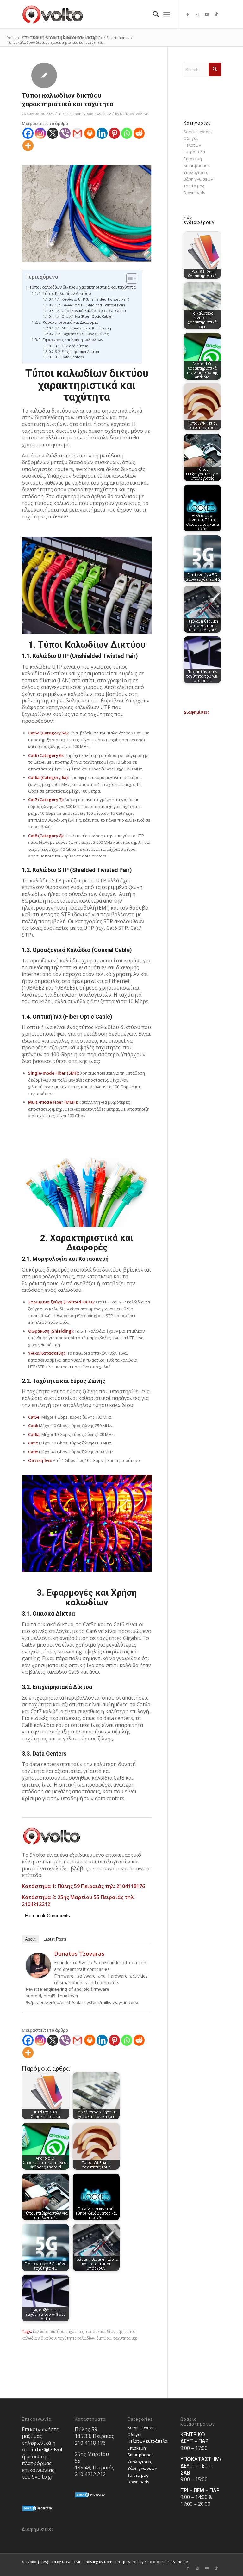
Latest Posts (55, 1939)
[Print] (90, 133)
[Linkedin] (102, 133)
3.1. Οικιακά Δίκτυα (72, 346)
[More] (28, 146)
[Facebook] (28, 133)
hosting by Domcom (103, 2562)
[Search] (153, 14)
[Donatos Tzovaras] (38, 1977)
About (30, 1939)
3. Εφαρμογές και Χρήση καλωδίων (71, 340)
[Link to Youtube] (207, 14)
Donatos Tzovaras (134, 114)
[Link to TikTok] (216, 14)
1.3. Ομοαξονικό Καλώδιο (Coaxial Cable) (90, 311)
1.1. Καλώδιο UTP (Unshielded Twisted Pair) (92, 299)
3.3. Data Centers (69, 357)
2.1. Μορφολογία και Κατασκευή (83, 328)
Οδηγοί (191, 138)
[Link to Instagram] (197, 14)
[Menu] (167, 14)
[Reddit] (139, 133)
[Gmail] (77, 133)
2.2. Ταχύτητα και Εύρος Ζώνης (82, 334)
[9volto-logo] (53, 14)
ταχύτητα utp (125, 2338)
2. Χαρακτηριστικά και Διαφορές (69, 322)
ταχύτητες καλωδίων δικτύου (85, 2338)
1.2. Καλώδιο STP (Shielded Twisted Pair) (90, 305)
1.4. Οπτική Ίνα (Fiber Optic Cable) (84, 316)
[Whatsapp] (127, 133)
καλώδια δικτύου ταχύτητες (58, 2331)
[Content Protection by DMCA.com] (38, 2510)
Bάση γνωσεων (99, 114)
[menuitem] (153, 14)
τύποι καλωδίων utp (104, 2331)
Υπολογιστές (196, 172)
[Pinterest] (114, 133)
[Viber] (65, 133)
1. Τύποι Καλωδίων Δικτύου (65, 294)
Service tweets (198, 132)
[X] (53, 133)
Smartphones (74, 114)
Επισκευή (193, 159)
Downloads (194, 193)
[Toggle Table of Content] (129, 279)
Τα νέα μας (194, 186)
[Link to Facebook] (188, 14)
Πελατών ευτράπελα (147, 2441)
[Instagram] (40, 133)
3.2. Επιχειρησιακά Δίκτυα (77, 351)
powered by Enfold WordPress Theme (156, 2562)
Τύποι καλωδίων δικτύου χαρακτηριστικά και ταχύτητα (83, 287)
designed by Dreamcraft (61, 2562)
